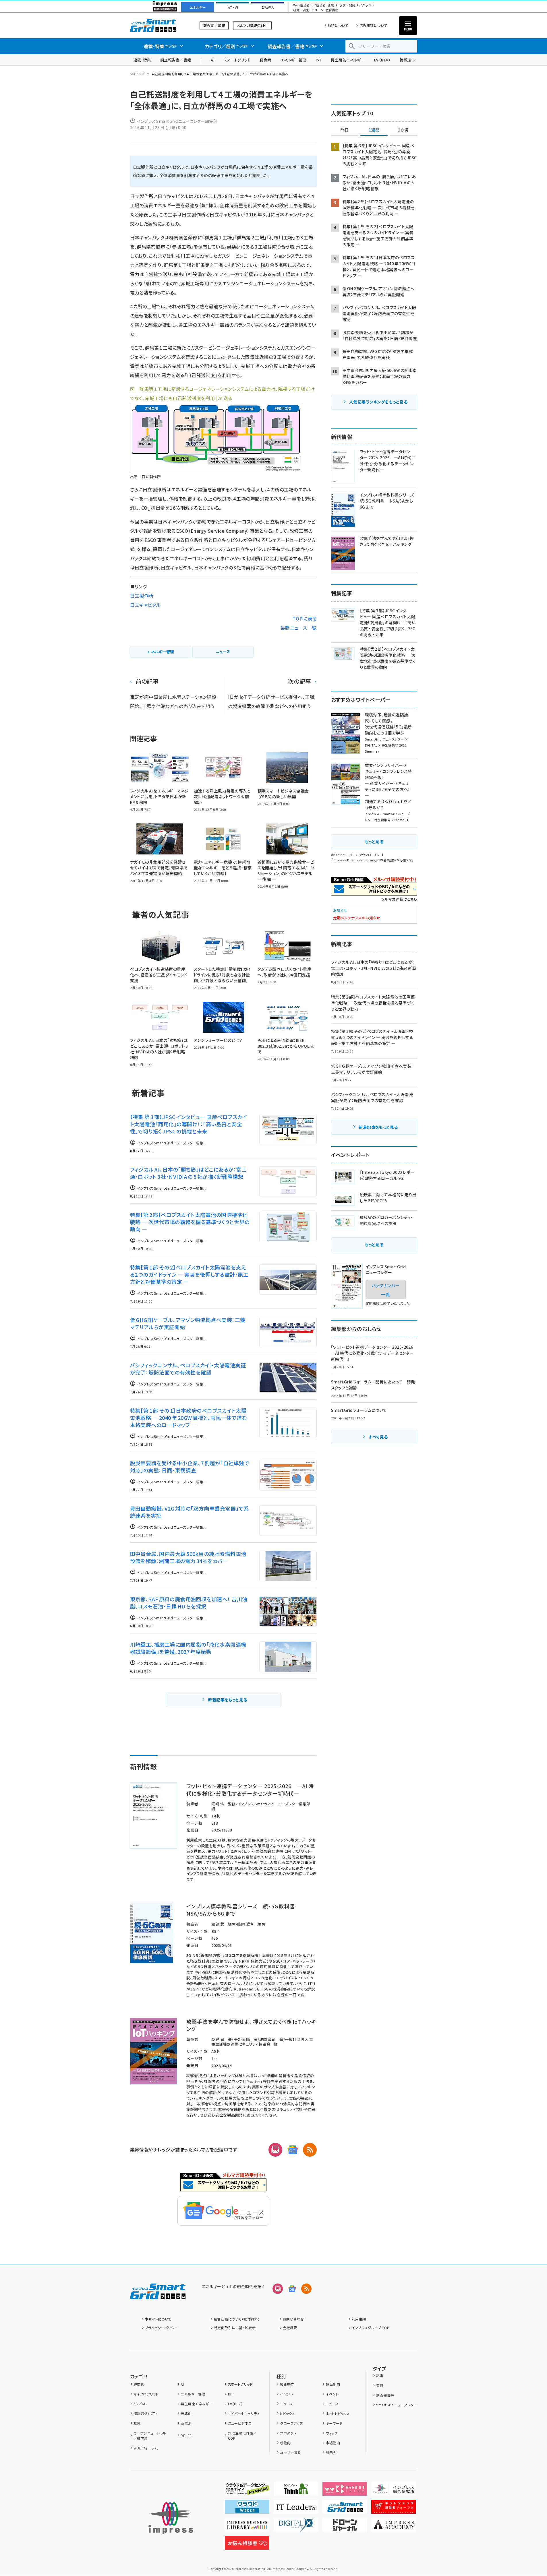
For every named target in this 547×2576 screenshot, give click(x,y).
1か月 (403, 130)
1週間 (374, 130)
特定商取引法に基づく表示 (235, 2328)
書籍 (380, 2385)
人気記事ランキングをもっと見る (378, 402)
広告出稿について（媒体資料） (237, 2319)
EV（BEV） (382, 60)
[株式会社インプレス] (171, 2518)
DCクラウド (366, 5)
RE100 (186, 2436)
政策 (137, 2423)
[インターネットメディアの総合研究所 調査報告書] (394, 2491)
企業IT (332, 5)
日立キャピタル (145, 605)
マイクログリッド (146, 2394)
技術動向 (287, 2384)
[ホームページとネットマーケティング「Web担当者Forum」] (345, 2491)
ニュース (286, 2404)
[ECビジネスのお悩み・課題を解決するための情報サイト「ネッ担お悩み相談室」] (247, 2545)
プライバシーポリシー (162, 2328)
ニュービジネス (240, 2423)
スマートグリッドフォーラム (158, 25)
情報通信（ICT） (145, 2413)
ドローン (317, 10)
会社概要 (290, 2328)
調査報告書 (385, 2395)
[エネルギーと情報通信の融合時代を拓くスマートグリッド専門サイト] (345, 2509)
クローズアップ (291, 2423)
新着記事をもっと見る (228, 1700)
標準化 (186, 2413)
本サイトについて (158, 2319)
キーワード (334, 2423)
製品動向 (333, 2384)
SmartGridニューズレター (397, 2405)
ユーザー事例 (291, 2452)
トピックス (287, 2413)
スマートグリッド (237, 60)
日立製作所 (142, 596)
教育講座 (332, 10)
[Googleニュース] (293, 2150)
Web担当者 (301, 5)
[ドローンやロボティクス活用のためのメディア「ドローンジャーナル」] (345, 2527)
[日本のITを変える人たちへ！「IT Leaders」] (296, 2509)
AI (213, 60)
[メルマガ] (275, 2150)
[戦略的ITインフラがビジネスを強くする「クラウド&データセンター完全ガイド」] (247, 2491)
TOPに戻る (305, 619)
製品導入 (268, 7)
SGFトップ (137, 74)
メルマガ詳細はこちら (399, 899)
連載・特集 (142, 60)
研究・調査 (301, 10)
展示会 (331, 2452)
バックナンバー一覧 (386, 1290)
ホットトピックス (338, 2413)
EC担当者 (319, 5)
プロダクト (288, 2433)
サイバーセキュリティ (244, 2413)
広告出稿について (373, 25)
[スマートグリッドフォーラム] (158, 2295)
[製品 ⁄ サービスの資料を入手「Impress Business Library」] (247, 2527)
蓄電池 (186, 2423)
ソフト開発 (347, 5)
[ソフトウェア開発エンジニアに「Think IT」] (296, 2491)
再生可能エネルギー (348, 60)
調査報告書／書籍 (176, 60)
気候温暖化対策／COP (242, 2436)
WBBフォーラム (146, 2448)
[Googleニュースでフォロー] (292, 2289)
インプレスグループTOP (371, 2328)
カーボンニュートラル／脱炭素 (150, 2436)
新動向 (285, 2443)
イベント (286, 2394)
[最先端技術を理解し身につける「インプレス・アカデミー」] (394, 2527)
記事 (380, 2376)
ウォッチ (332, 2433)
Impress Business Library (354, 860)
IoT (319, 60)
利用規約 (359, 2319)
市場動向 (333, 2443)
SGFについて (338, 25)
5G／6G (140, 2404)
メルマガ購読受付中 (252, 25)
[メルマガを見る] (278, 2289)
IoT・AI (233, 7)
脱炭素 (265, 60)
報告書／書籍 (214, 25)
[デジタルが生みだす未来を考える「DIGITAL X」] (296, 2527)
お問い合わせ (293, 2319)
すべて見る (378, 1437)
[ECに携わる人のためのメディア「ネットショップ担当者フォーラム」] (394, 2509)
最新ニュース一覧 (299, 628)
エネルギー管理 (293, 60)
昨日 (345, 130)
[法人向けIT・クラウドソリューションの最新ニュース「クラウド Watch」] (247, 2509)
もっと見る (374, 842)
